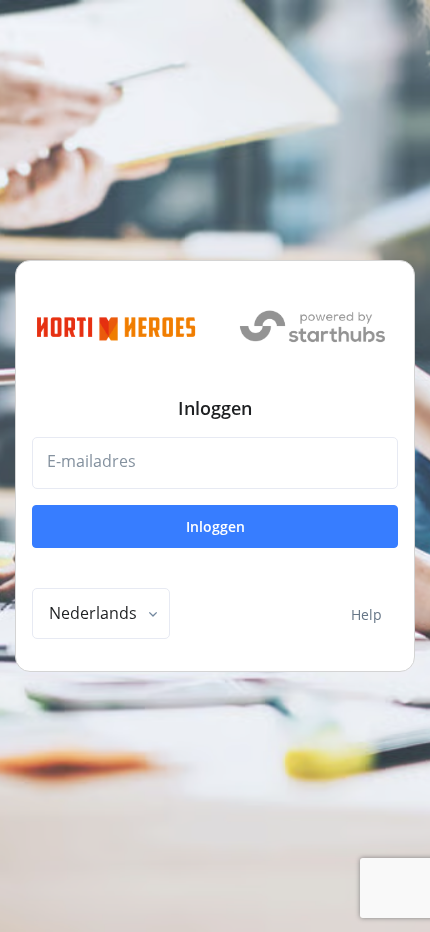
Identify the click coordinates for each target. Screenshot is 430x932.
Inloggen (215, 526)
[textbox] (93, 613)
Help (366, 614)
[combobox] (101, 614)
